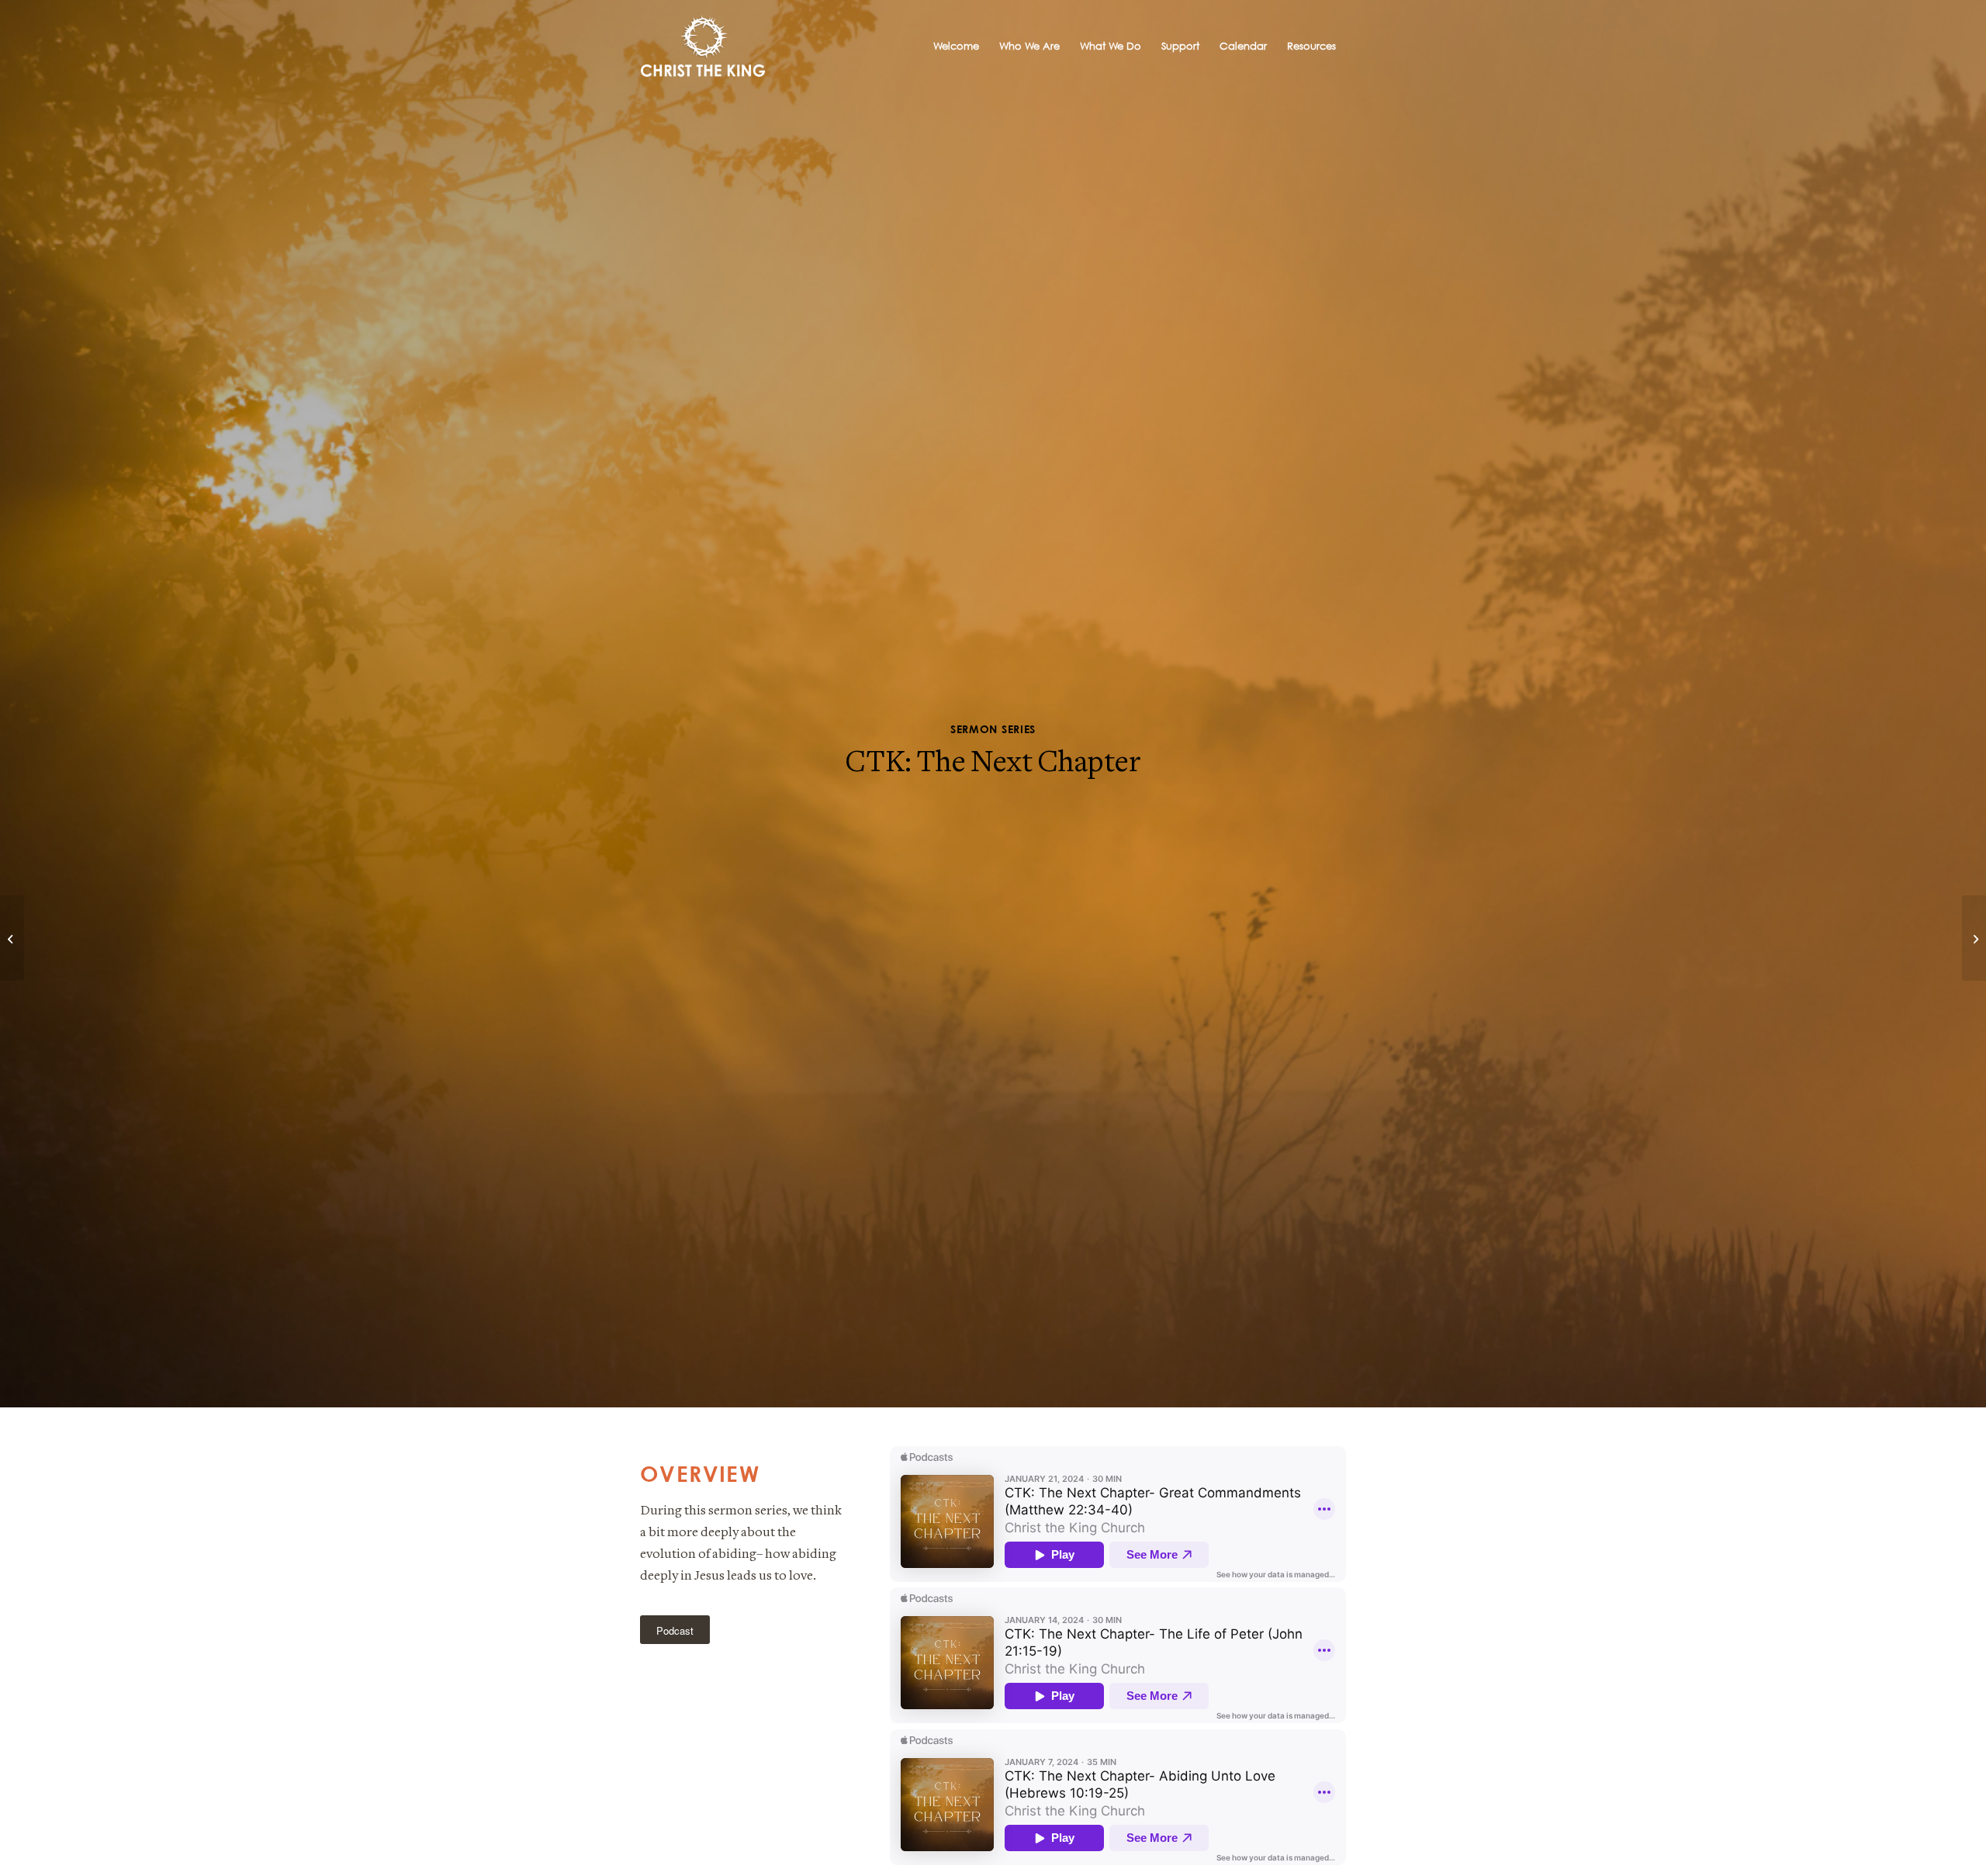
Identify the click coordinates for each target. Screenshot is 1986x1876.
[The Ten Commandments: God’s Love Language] (1974, 938)
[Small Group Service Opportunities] (12, 938)
